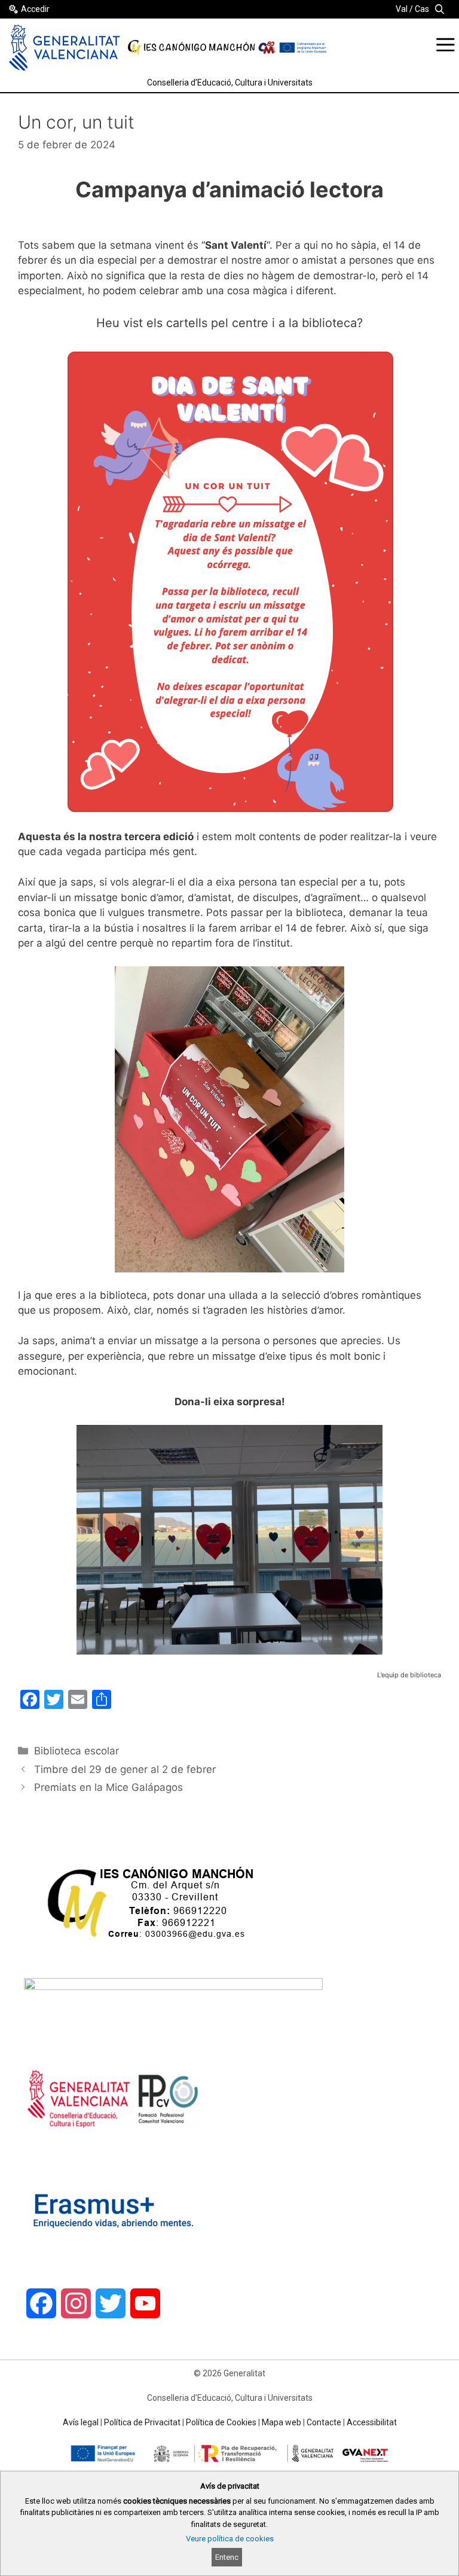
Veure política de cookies (230, 2539)
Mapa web (281, 2422)
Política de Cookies (221, 2422)
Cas (422, 9)
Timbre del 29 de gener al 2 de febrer (125, 1769)
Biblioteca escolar (76, 1751)
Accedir (35, 9)
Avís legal (81, 2422)
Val (402, 9)
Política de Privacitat (142, 2422)
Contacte (324, 2422)
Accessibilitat (372, 2422)
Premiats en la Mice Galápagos (108, 1787)
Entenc (227, 2557)
